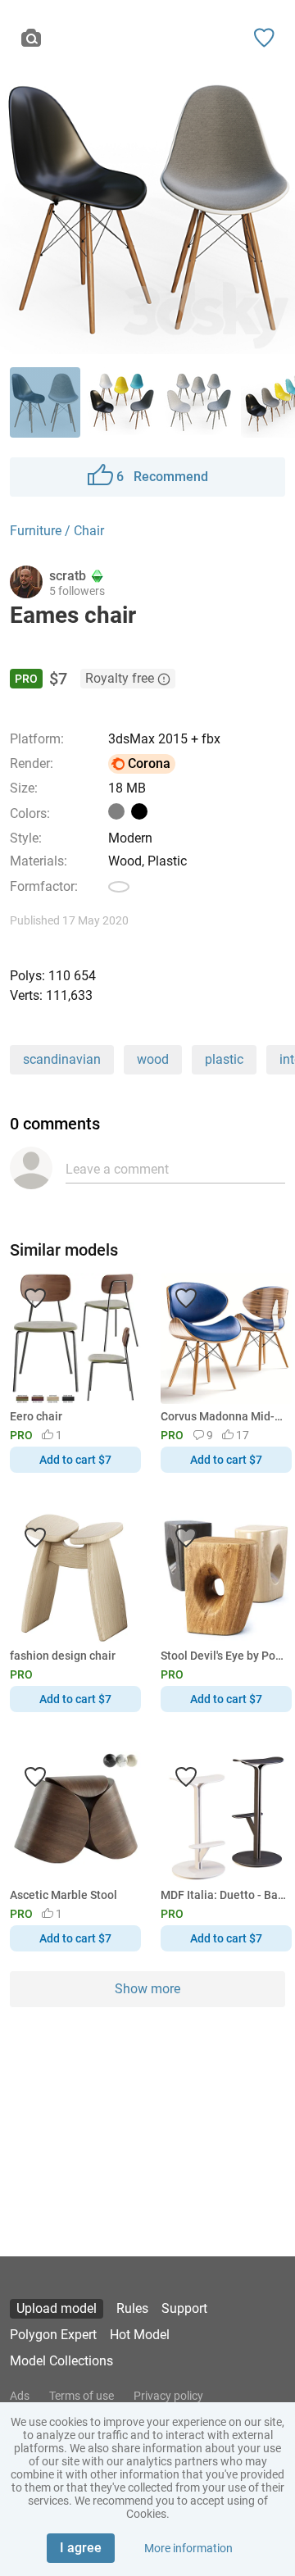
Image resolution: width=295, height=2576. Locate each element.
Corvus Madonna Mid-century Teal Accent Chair (223, 1416)
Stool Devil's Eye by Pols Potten (223, 1656)
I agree (81, 2548)
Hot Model (140, 2335)
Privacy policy (168, 2396)
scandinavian (62, 1059)
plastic (224, 1059)
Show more (147, 1989)
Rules (132, 2308)
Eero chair (36, 1416)
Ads (20, 2396)
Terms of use (82, 2396)
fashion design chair (63, 1656)
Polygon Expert (53, 2335)
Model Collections (61, 2361)
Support (184, 2308)
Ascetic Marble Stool (64, 1895)
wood (153, 1059)
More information (188, 2548)
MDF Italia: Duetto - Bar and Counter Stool (223, 1895)
